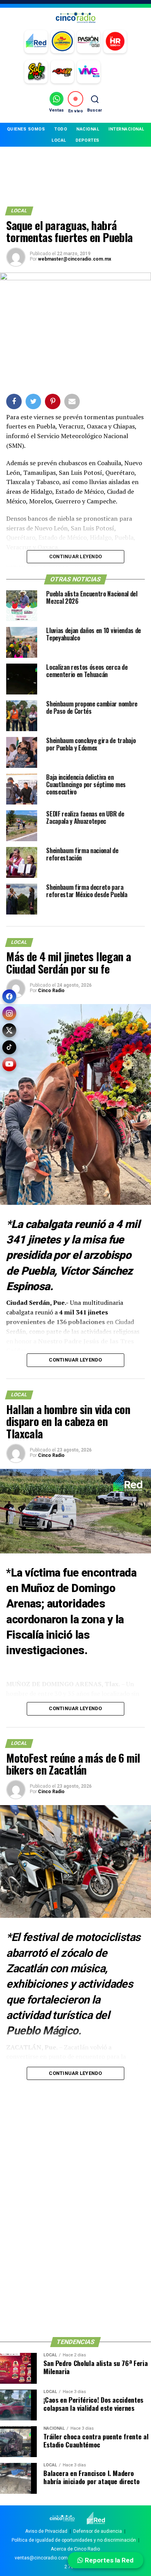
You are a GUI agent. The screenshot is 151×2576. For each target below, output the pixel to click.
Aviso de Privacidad (46, 2531)
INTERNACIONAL (126, 129)
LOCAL (59, 140)
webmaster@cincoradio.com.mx (75, 259)
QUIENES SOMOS (26, 129)
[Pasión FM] (89, 42)
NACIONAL (88, 129)
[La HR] (115, 42)
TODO (61, 129)
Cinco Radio (51, 991)
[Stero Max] (62, 72)
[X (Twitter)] (9, 1030)
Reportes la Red (108, 2560)
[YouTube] (9, 1064)
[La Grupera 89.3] (62, 42)
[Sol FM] (36, 72)
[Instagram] (9, 1013)
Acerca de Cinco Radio (75, 2549)
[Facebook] (9, 996)
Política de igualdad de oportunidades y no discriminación (74, 2540)
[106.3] (89, 72)
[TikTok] (9, 1047)
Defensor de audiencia (98, 2531)
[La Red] (36, 42)
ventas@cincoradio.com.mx (45, 2558)
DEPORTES (88, 140)
